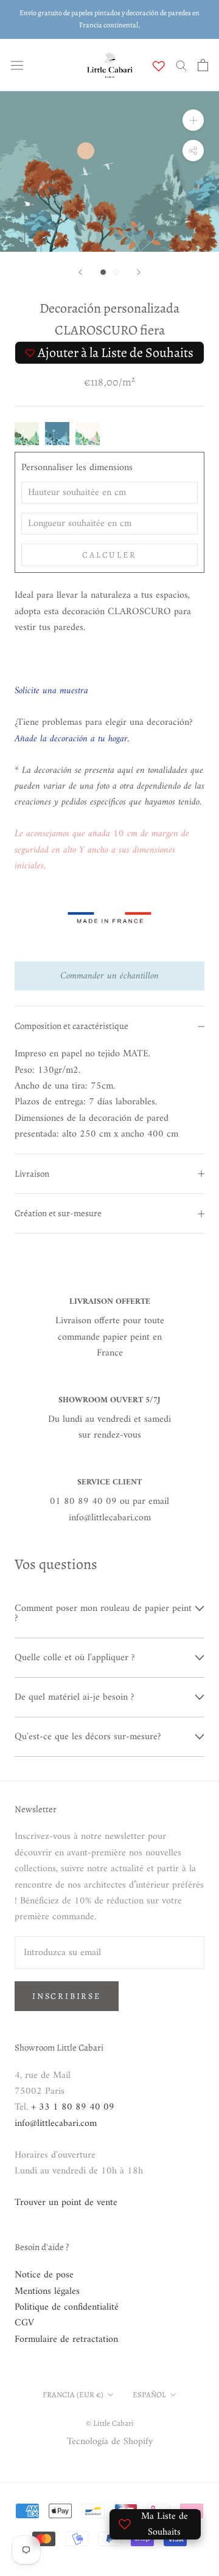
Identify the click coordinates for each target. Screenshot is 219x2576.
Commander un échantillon (109, 976)
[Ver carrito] (203, 65)
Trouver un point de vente (66, 2203)
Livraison (32, 1174)
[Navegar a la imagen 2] (116, 272)
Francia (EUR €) (73, 2394)
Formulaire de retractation (66, 2339)
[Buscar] (181, 65)
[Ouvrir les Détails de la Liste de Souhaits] (159, 66)
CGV (24, 2323)
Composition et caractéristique (71, 1026)
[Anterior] (80, 272)
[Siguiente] (139, 272)
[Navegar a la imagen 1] (103, 272)
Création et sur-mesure (58, 1213)
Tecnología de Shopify (110, 2442)
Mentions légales (47, 2291)
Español (149, 2394)
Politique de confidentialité (67, 2307)
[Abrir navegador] (17, 65)
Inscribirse (67, 1996)
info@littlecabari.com (56, 2124)
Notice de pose (44, 2275)
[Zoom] (193, 120)
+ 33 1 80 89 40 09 (73, 2107)
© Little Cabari (110, 2423)
